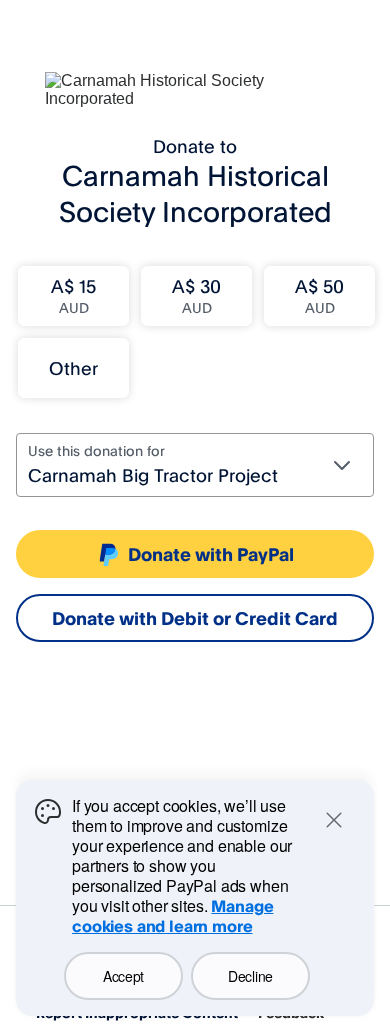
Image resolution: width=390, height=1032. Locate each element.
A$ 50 (319, 295)
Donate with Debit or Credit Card (195, 618)
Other (73, 368)
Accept (123, 976)
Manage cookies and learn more (172, 916)
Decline (250, 976)
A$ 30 (196, 295)
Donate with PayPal (211, 554)
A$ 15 (73, 295)
